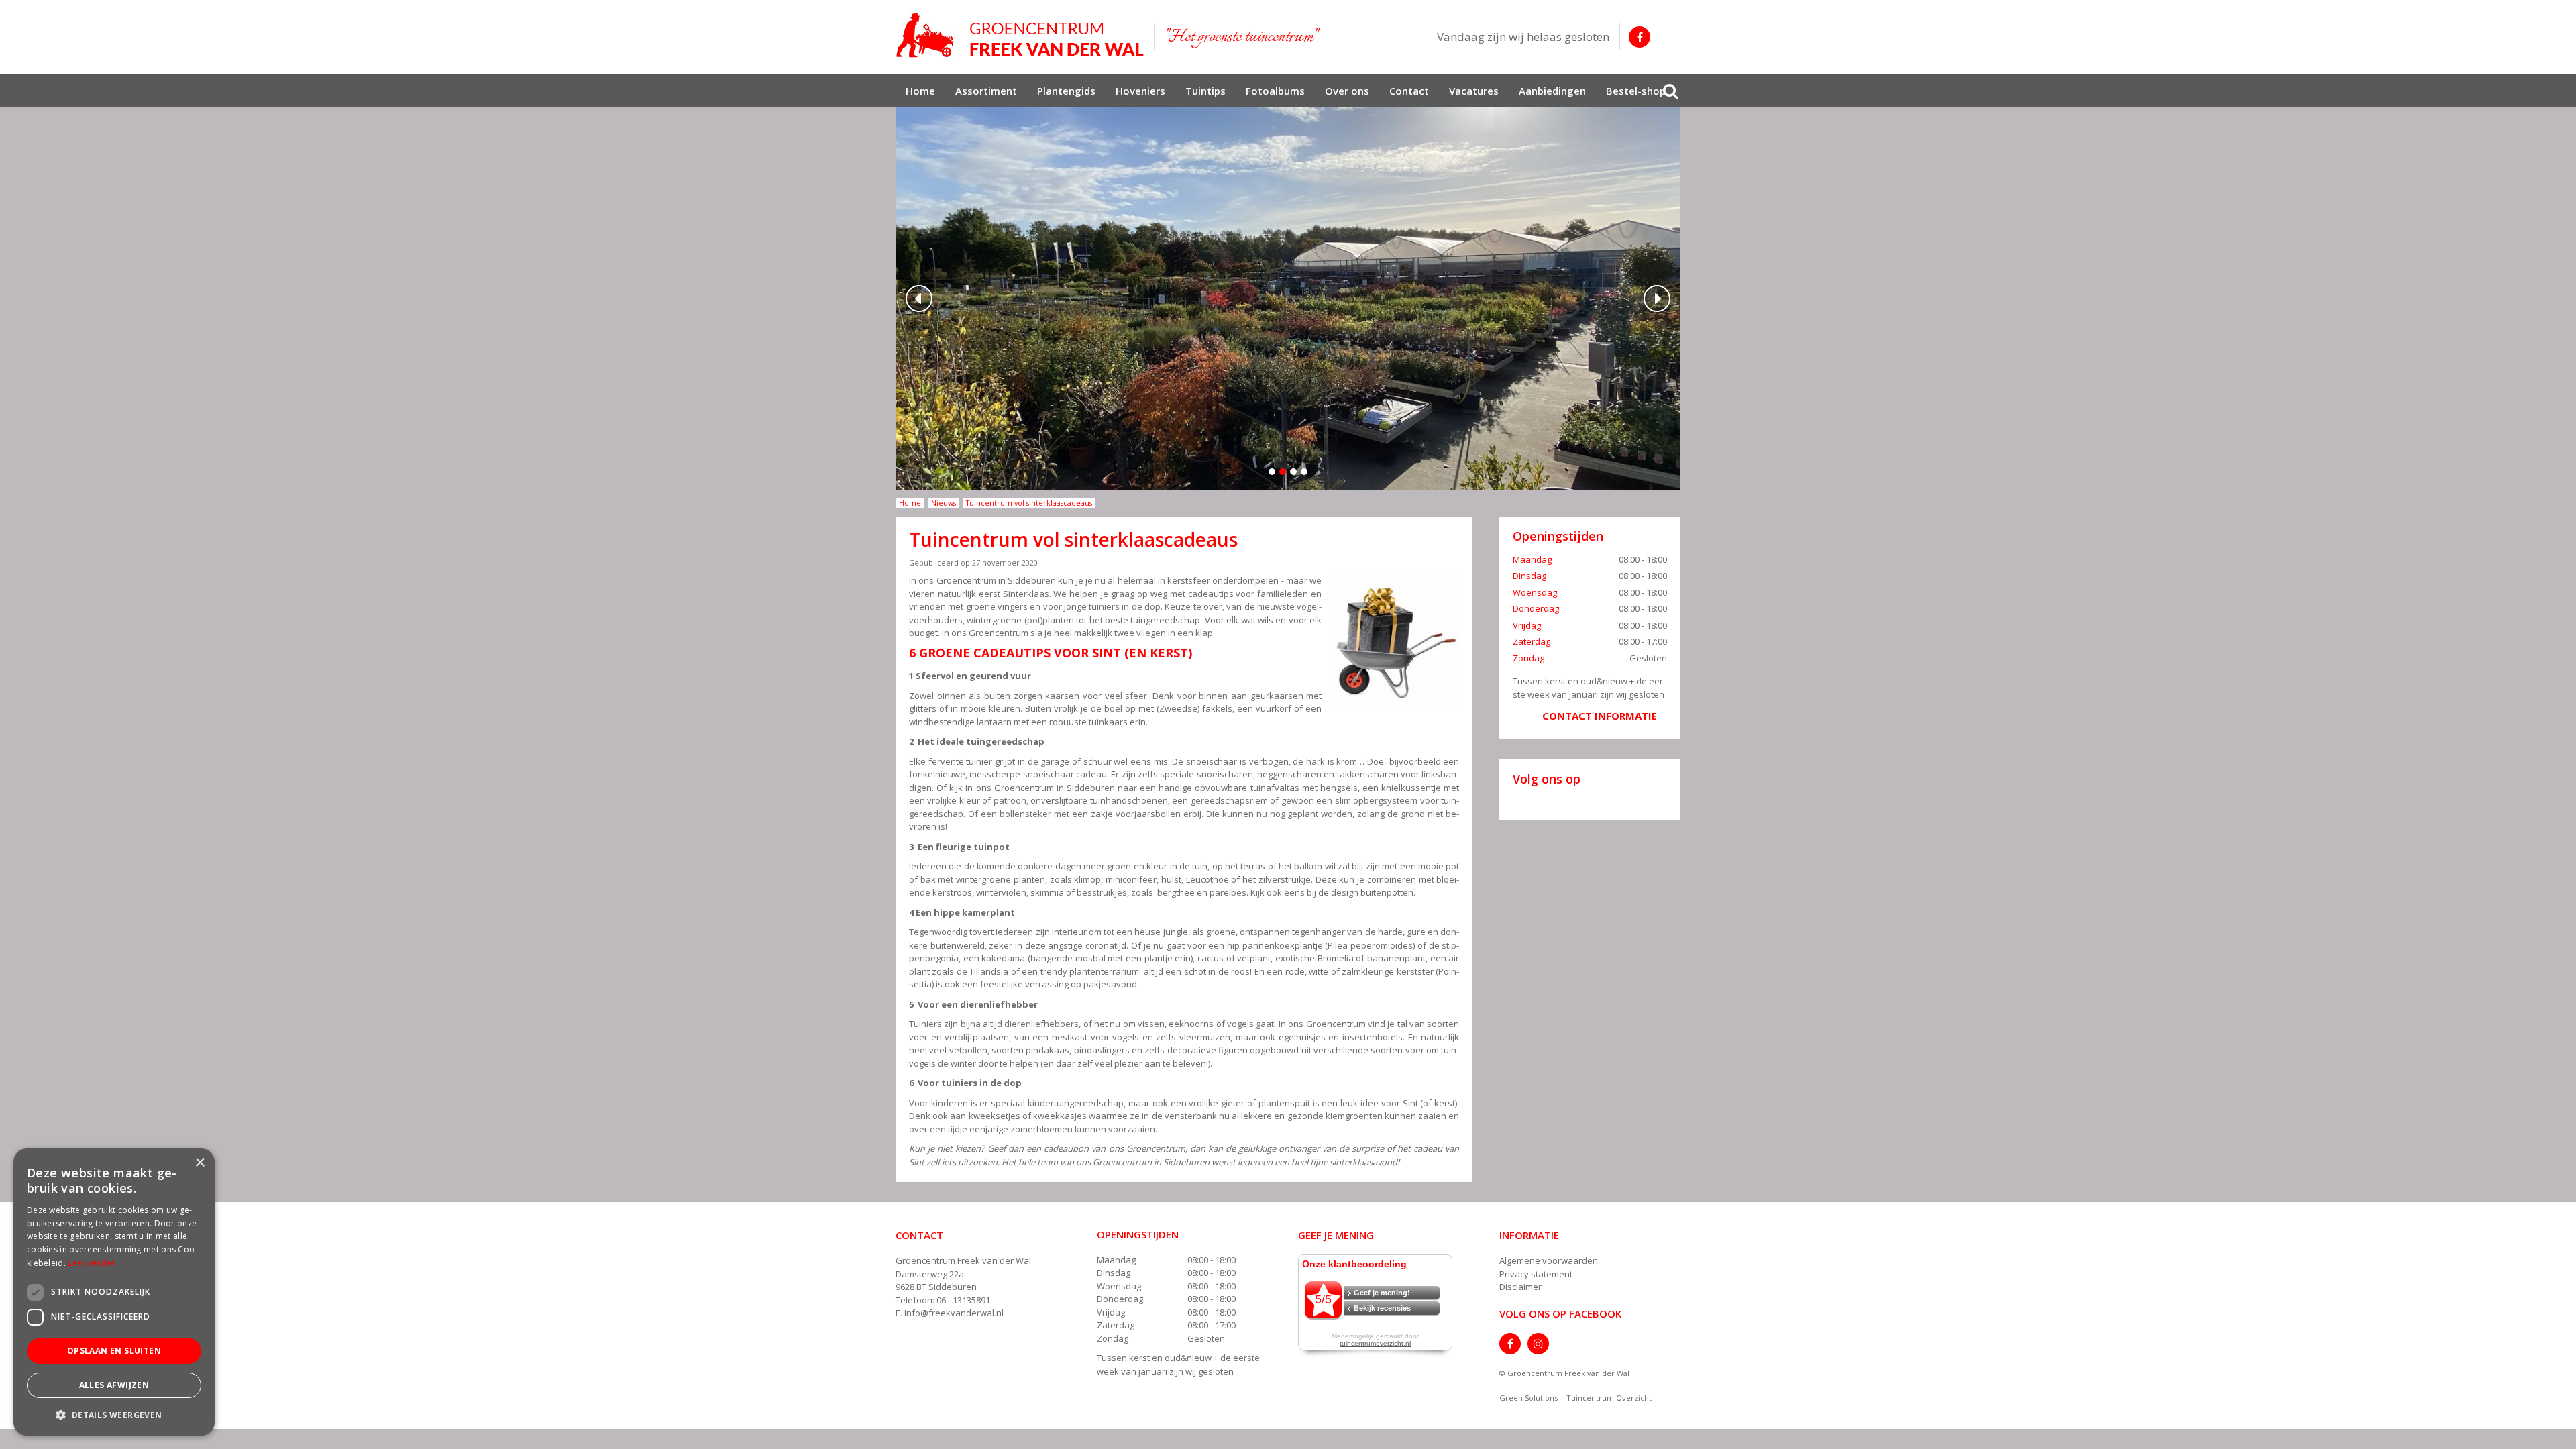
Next (1657, 299)
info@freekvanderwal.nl (954, 1313)
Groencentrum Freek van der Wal (963, 1260)
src (1670, 91)
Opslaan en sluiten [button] (114, 1351)
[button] (114, 1414)
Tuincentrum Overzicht (1609, 1398)
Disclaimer (1520, 1287)
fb (1640, 37)
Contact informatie (1600, 716)
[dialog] (114, 1292)
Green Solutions (1528, 1398)
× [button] (200, 1163)
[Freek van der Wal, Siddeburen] (1020, 36)
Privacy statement (1536, 1274)
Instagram (1538, 1344)
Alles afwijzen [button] (114, 1385)
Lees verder (91, 1263)
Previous (919, 299)
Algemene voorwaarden (1549, 1260)
